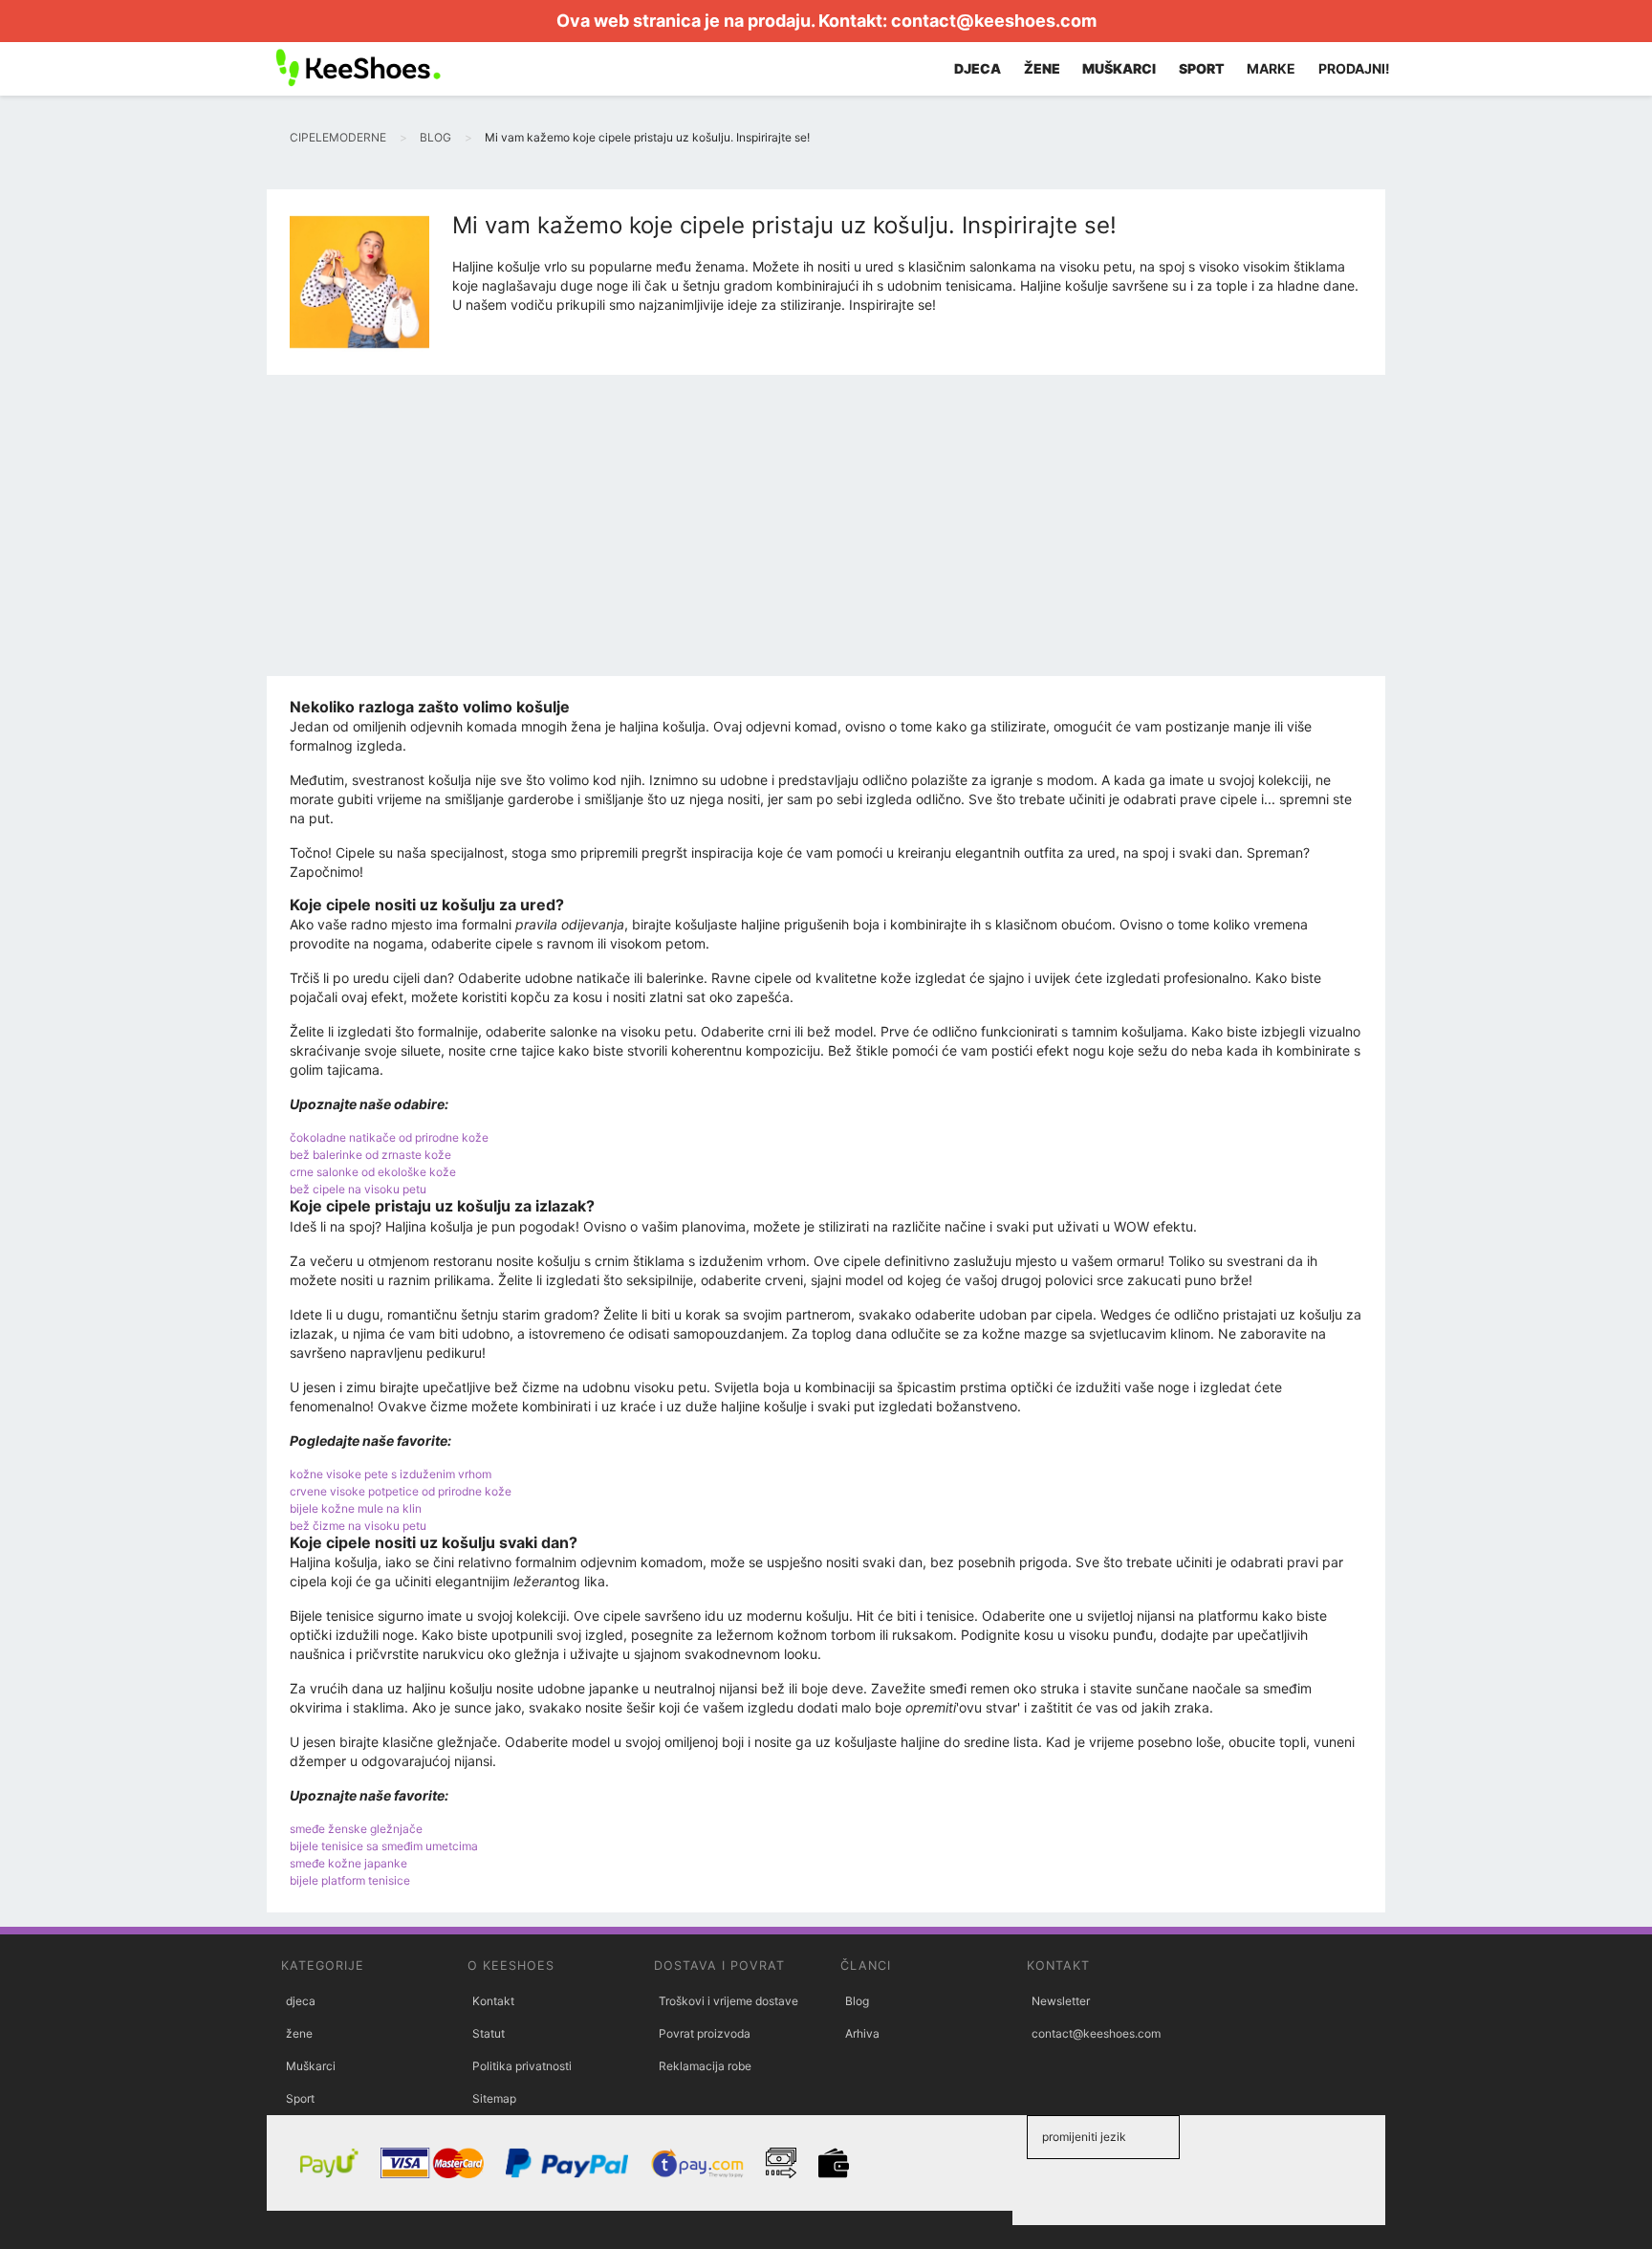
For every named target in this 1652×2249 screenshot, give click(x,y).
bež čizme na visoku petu (358, 1526)
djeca (301, 2001)
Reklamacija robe (705, 2066)
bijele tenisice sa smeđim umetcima (384, 1846)
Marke (1271, 68)
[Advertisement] (826, 533)
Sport (300, 2098)
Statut (489, 2033)
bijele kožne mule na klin (356, 1508)
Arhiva (862, 2033)
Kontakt (493, 2001)
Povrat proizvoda (705, 2033)
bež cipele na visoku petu (358, 1189)
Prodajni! (1354, 68)
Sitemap (494, 2098)
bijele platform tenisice (350, 1880)
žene (299, 2033)
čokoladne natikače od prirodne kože (389, 1137)
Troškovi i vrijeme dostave (728, 2001)
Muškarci (311, 2066)
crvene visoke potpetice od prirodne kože (401, 1491)
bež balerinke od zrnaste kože (370, 1155)
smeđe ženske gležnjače (356, 1829)
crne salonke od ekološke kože (373, 1172)
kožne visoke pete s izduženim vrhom (391, 1474)
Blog (857, 2001)
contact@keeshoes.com (994, 21)
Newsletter (1061, 2001)
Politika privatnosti (522, 2066)
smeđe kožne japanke (348, 1863)
